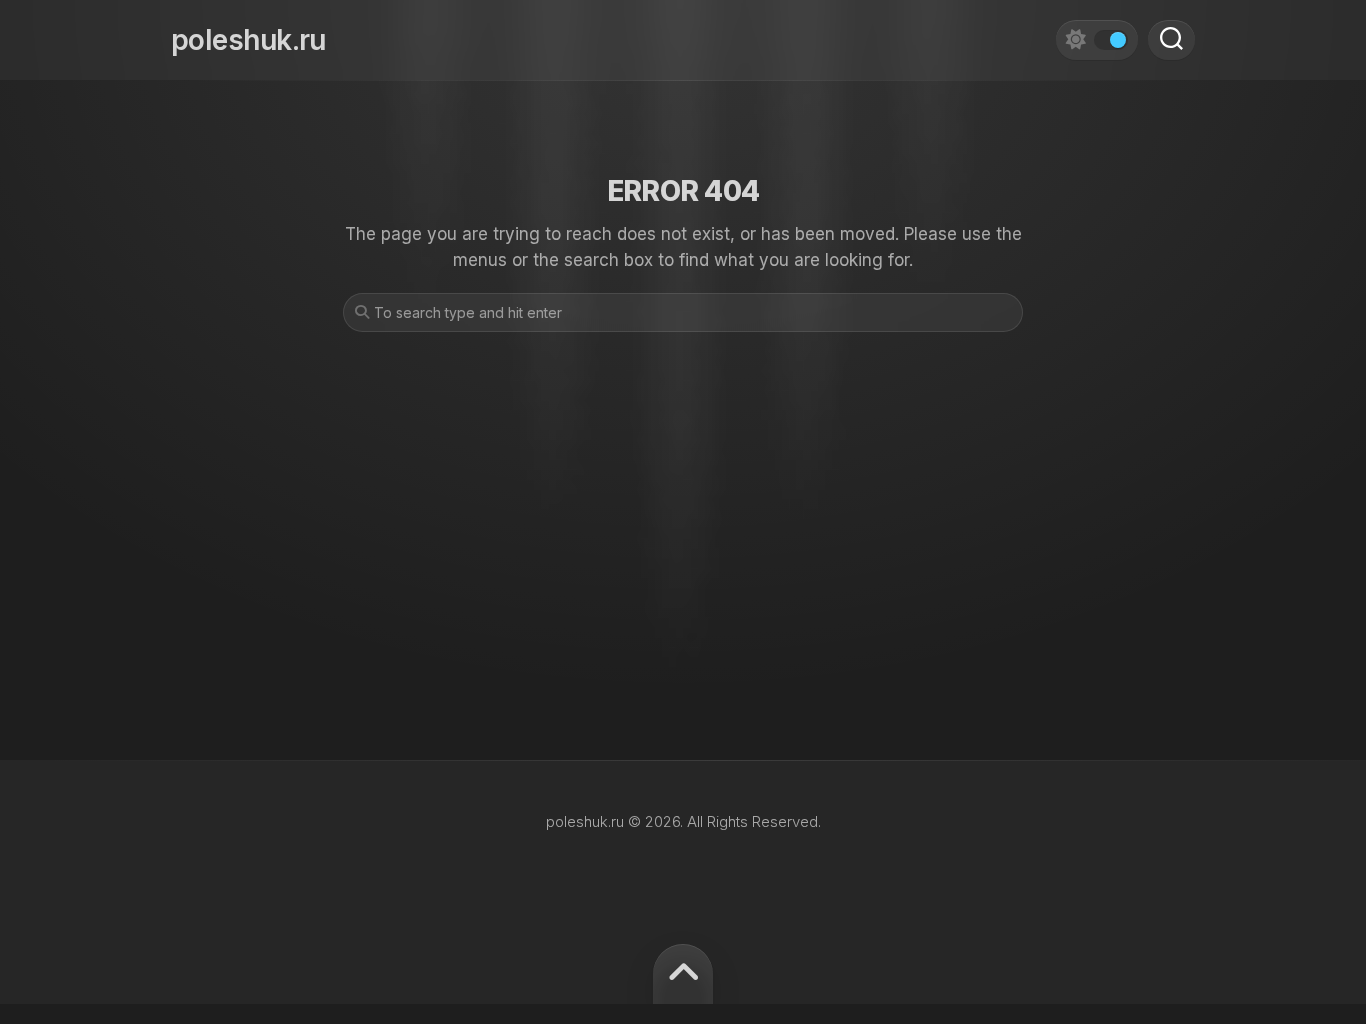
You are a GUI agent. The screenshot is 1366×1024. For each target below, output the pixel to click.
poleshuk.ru (248, 40)
